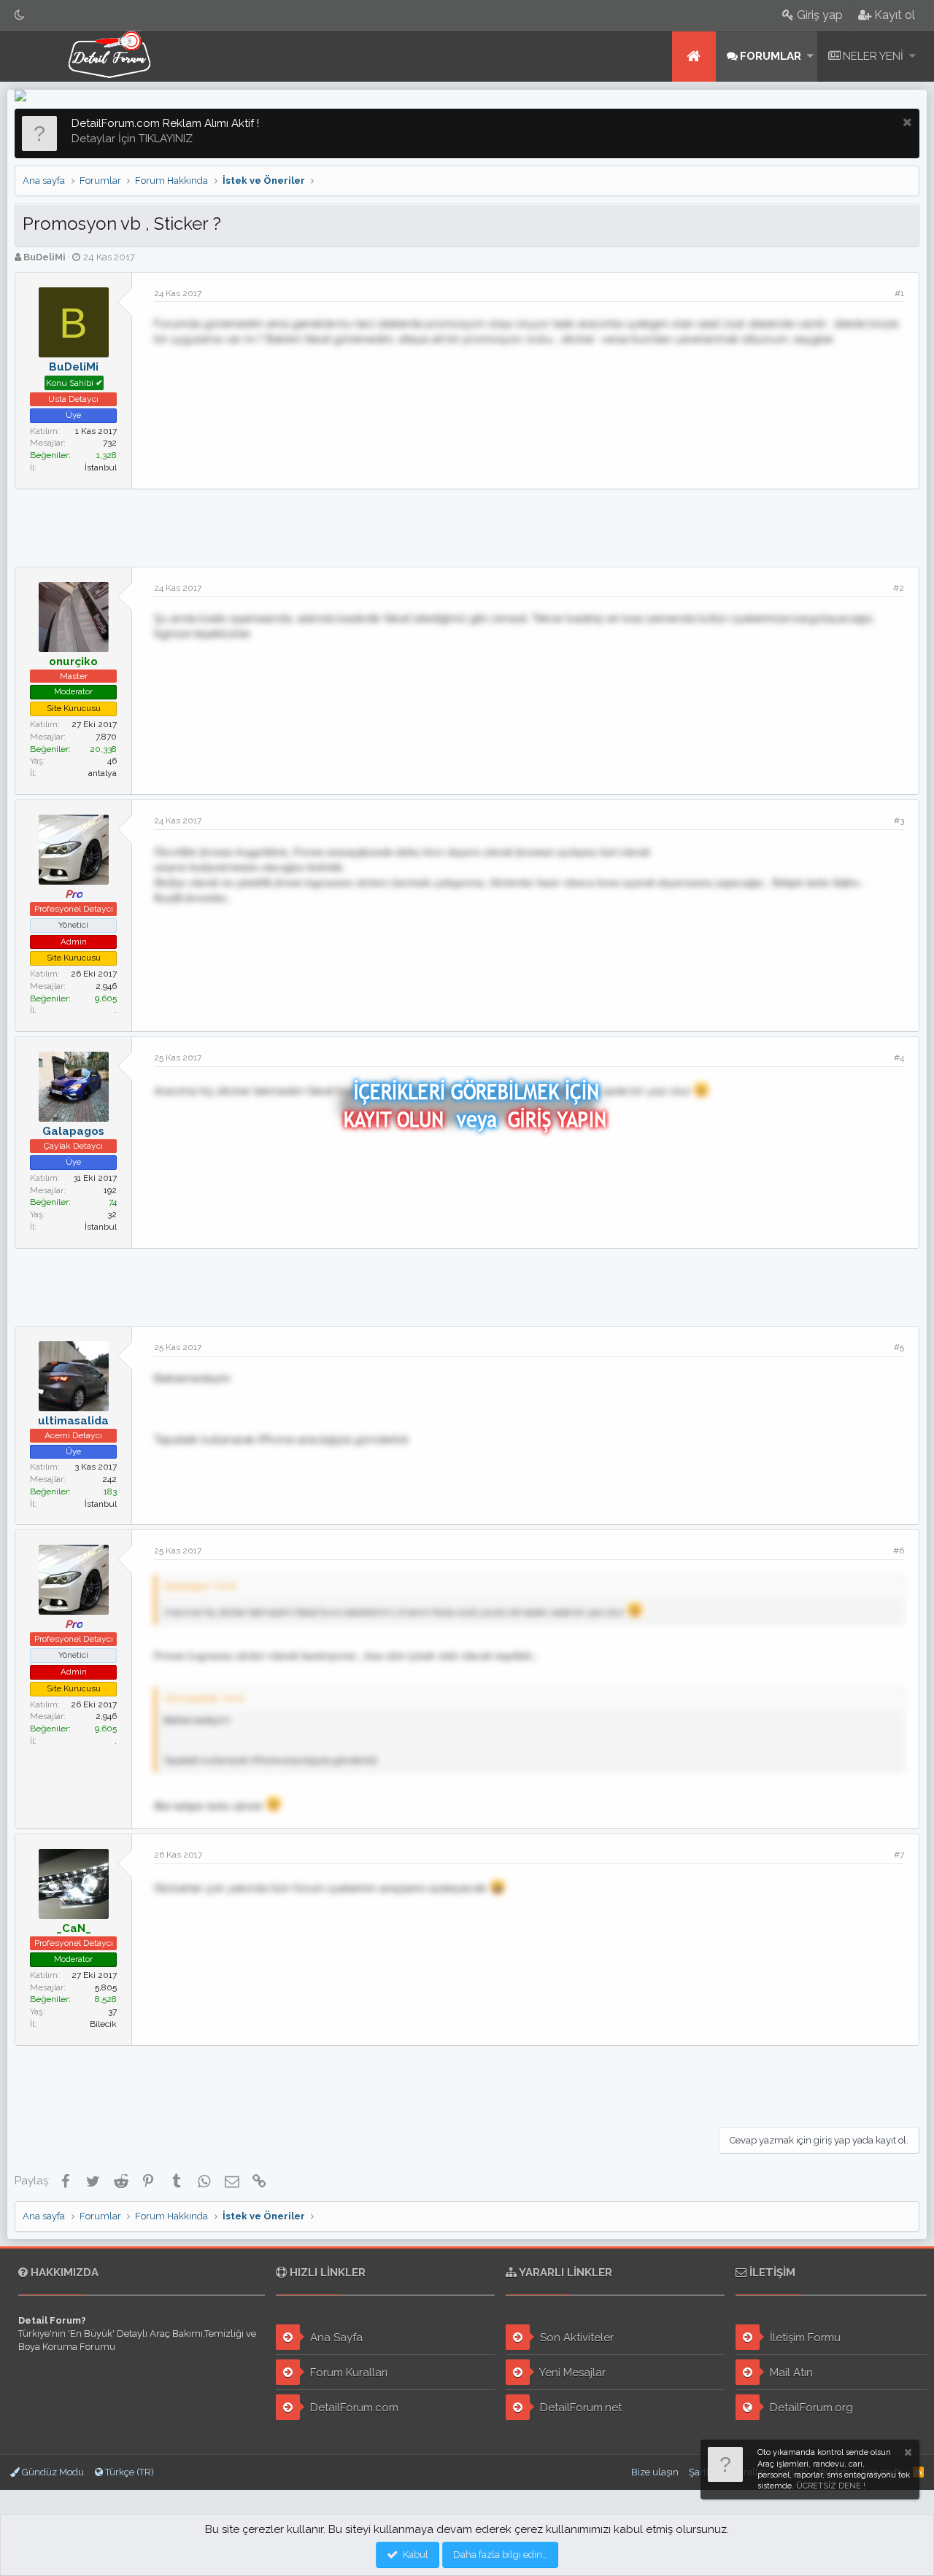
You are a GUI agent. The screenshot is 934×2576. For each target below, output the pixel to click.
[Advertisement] (467, 526)
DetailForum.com (353, 2408)
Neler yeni (873, 56)
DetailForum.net (579, 2408)
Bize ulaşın (655, 2472)
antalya (103, 773)
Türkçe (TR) (128, 2472)
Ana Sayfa (335, 2338)
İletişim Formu (804, 2338)
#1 (899, 293)
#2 (899, 588)
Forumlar (771, 56)
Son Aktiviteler (575, 2338)
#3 (899, 820)
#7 (899, 1855)
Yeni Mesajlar (571, 2373)
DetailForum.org (810, 2408)
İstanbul (101, 468)
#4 (899, 1058)
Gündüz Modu (52, 2472)
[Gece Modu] (20, 15)
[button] (810, 57)
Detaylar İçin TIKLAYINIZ (132, 139)
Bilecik (103, 2024)
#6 (899, 1551)
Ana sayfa (694, 57)
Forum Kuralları (347, 2373)
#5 (899, 1347)
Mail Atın (790, 2373)
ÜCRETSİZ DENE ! (831, 2486)
